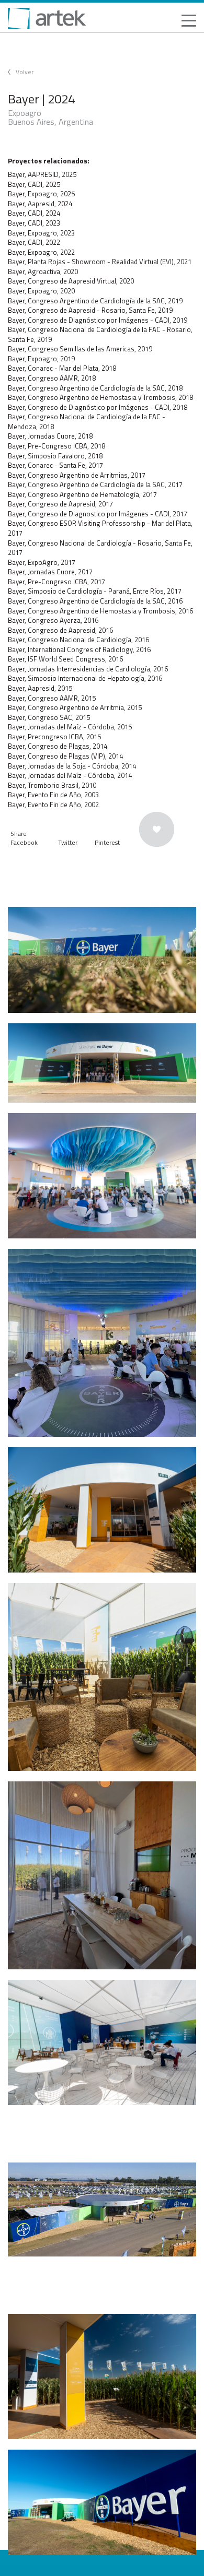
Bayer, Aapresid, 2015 (40, 688)
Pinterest (107, 842)
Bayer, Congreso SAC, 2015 (49, 717)
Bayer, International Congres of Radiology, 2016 (79, 649)
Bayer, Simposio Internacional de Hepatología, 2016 (85, 678)
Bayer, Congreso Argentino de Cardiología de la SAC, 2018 (95, 388)
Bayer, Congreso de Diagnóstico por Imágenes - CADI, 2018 (98, 407)
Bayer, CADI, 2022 (34, 242)
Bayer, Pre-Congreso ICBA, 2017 (56, 582)
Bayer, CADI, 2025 (34, 184)
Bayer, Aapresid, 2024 (40, 204)
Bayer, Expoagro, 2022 (41, 252)
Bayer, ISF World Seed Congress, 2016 (65, 659)
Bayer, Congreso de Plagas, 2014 (58, 746)
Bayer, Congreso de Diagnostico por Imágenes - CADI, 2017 (98, 514)
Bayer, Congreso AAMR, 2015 (52, 698)
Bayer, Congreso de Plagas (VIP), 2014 (65, 756)
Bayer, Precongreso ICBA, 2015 (54, 737)
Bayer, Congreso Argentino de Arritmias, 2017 (77, 475)
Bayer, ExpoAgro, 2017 (42, 562)
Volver (25, 72)
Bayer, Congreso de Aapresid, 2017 (60, 504)
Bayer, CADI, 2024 (34, 213)
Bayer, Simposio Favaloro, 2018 (55, 456)
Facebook (24, 842)
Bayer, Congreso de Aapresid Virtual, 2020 (71, 281)
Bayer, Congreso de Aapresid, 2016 (60, 630)
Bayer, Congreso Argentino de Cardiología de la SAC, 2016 (95, 601)
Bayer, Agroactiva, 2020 (43, 271)
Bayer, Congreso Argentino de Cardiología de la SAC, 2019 (95, 301)
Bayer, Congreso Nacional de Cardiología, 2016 (78, 640)
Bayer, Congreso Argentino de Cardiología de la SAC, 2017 (95, 485)
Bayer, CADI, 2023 (34, 223)
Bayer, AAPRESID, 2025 (42, 174)
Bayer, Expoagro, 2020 (41, 291)
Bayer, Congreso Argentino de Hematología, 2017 (82, 494)
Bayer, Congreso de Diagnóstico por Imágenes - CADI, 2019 (98, 320)
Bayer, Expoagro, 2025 (41, 194)
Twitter (68, 842)
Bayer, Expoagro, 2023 (41, 233)
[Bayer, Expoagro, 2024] (102, 960)
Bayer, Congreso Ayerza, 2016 (53, 620)
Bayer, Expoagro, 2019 (41, 359)
